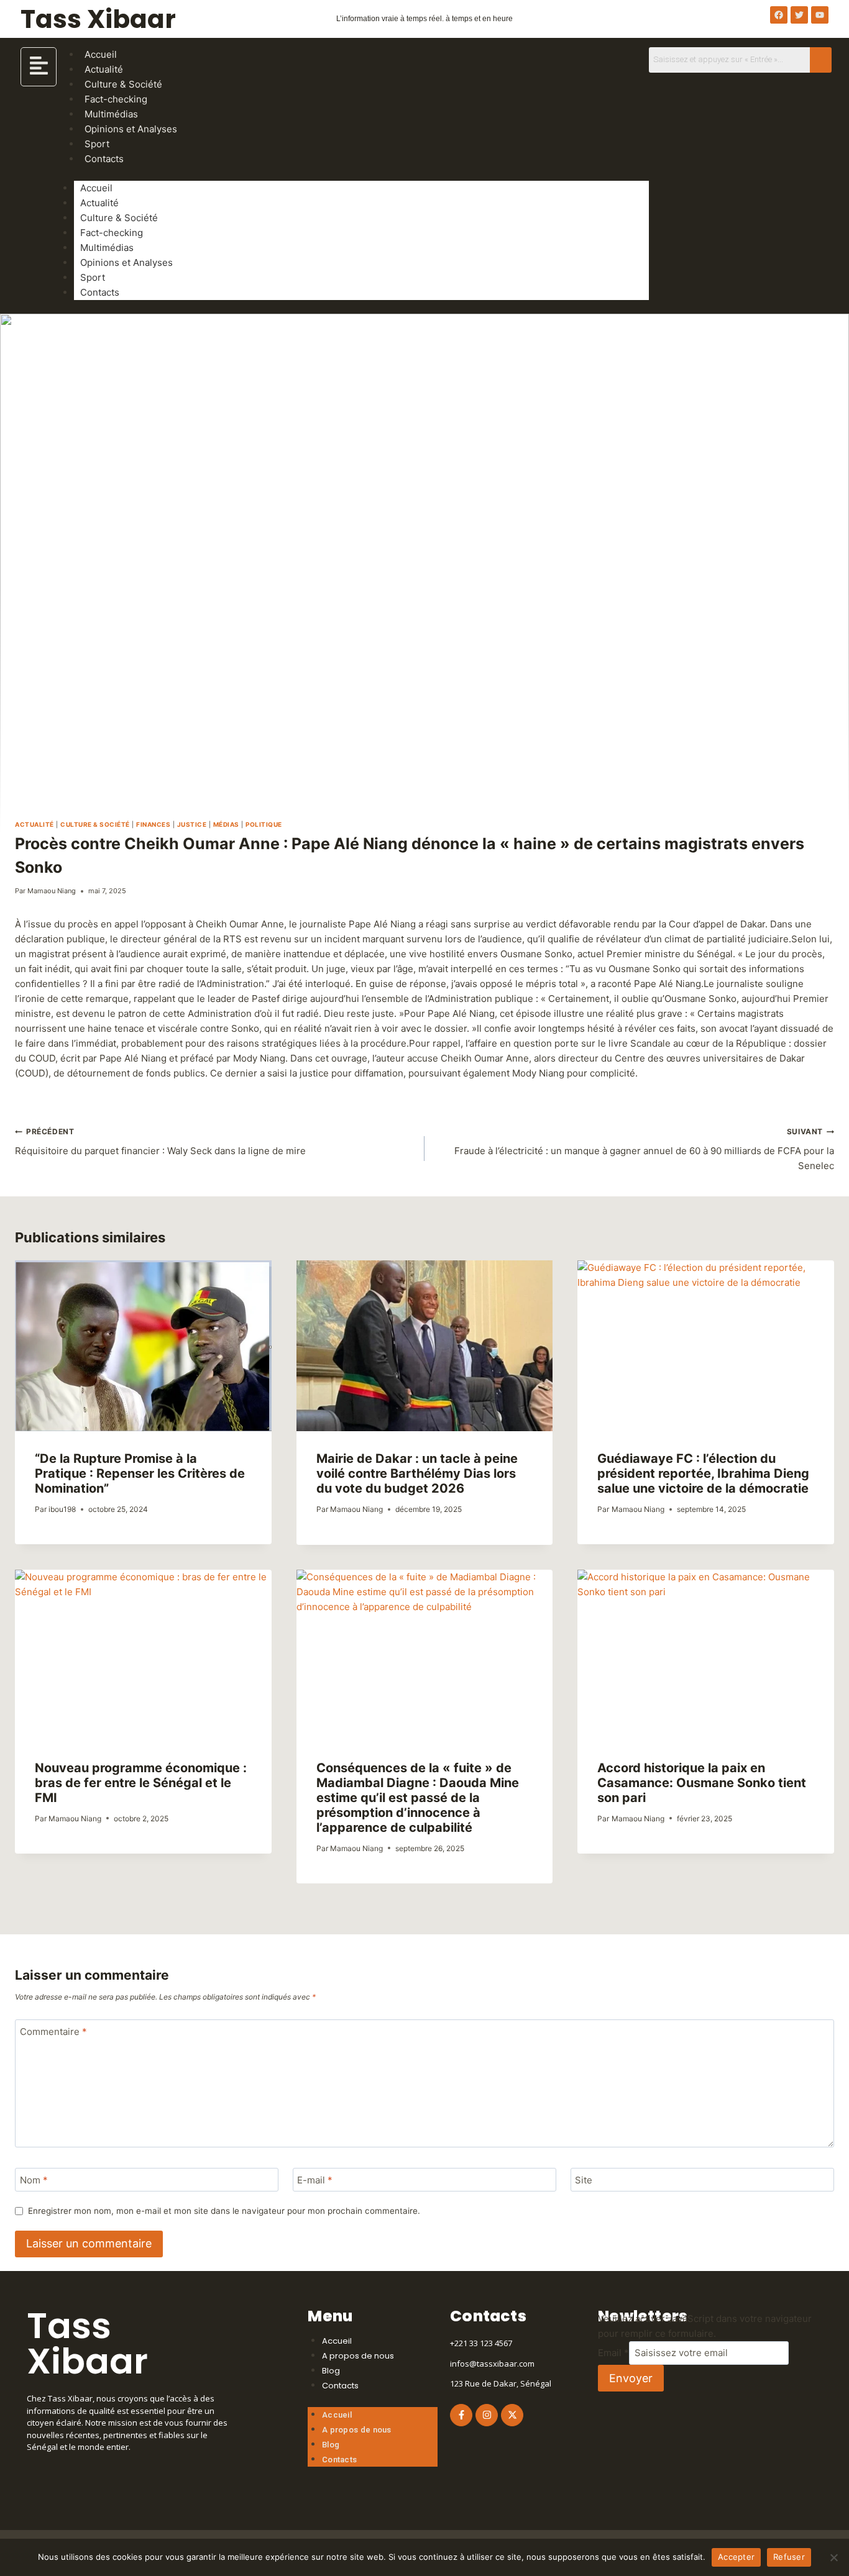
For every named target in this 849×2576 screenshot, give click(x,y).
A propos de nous (358, 2356)
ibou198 (62, 1509)
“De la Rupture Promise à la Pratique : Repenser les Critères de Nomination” (140, 1473)
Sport (93, 277)
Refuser (789, 2557)
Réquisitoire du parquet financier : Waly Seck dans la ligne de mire (160, 1142)
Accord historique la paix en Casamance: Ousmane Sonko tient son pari (702, 1783)
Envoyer (631, 2378)
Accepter (736, 2557)
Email (613, 2353)
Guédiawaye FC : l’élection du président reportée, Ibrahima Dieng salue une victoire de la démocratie (703, 1473)
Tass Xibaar (98, 19)
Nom (34, 2180)
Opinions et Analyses (131, 129)
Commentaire (53, 2032)
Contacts (104, 159)
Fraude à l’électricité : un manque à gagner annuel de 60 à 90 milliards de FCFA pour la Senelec (644, 1149)
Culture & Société (119, 218)
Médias (226, 824)
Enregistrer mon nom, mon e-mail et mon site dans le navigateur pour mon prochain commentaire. (224, 2211)
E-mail (315, 2180)
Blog (331, 2371)
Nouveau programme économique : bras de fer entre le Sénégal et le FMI (141, 1783)
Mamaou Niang (52, 891)
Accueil (96, 188)
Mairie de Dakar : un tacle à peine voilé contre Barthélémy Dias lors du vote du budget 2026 (417, 1473)
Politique (264, 824)
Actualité (99, 203)
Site (584, 2180)
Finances (153, 824)
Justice (192, 824)
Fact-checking (112, 233)
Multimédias (107, 248)
